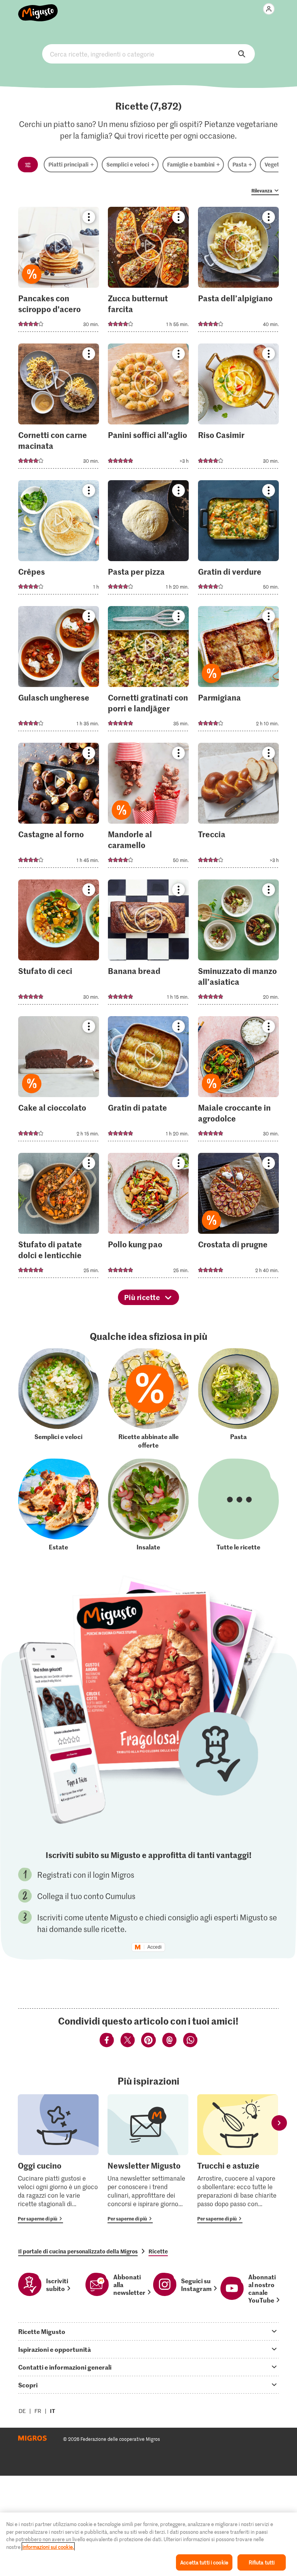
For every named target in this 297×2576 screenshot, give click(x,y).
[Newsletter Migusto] (148, 2159)
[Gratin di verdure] (238, 540)
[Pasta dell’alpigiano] (238, 272)
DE (22, 2411)
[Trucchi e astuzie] (238, 2159)
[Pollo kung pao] (148, 1218)
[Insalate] (148, 1505)
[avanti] (279, 2123)
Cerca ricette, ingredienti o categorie (148, 54)
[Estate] (59, 1505)
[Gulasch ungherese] (59, 671)
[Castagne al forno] (59, 808)
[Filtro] (28, 165)
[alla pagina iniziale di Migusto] (38, 9)
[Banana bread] (148, 944)
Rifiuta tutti (262, 2562)
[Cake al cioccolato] (59, 1081)
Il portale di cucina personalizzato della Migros (78, 2251)
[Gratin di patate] (148, 1081)
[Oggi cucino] (58, 2159)
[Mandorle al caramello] (148, 808)
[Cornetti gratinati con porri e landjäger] (148, 671)
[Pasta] (238, 1399)
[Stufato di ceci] (59, 944)
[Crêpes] (59, 540)
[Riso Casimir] (238, 408)
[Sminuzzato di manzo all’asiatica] (238, 944)
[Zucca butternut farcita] (148, 272)
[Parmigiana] (238, 671)
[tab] (148, 2331)
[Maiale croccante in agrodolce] (238, 1081)
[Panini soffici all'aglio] (148, 408)
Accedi (154, 1947)
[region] (148, 2544)
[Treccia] (238, 808)
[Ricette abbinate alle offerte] (148, 1399)
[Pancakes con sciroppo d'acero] (59, 272)
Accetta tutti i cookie (204, 2562)
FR (38, 2411)
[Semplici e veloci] (59, 1399)
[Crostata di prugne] (238, 1218)
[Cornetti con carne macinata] (59, 408)
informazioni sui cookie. (48, 2547)
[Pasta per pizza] (148, 540)
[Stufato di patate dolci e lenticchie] (59, 1218)
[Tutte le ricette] (238, 1505)
